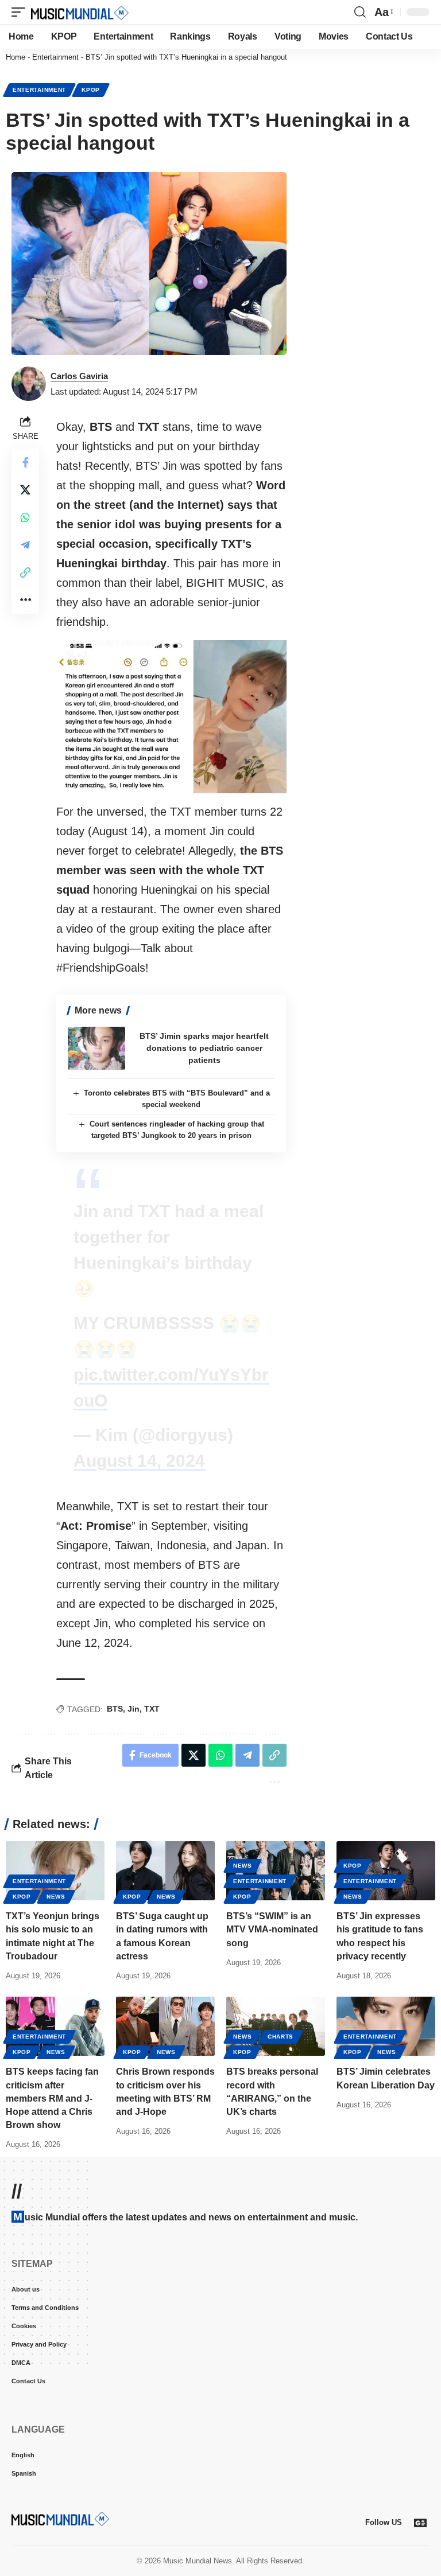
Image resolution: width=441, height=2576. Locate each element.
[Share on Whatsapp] (25, 517)
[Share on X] (25, 490)
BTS (115, 1709)
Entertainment (55, 57)
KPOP (91, 90)
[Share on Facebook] (25, 462)
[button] (21, 12)
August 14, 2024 (139, 1461)
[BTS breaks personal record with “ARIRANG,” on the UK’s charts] (276, 2026)
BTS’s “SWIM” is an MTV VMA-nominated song (272, 1929)
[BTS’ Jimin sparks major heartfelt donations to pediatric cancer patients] (96, 1048)
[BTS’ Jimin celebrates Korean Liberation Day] (386, 2026)
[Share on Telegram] (25, 545)
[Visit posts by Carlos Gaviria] (29, 384)
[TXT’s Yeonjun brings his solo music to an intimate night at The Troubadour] (55, 1871)
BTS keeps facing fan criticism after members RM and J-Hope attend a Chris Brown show (52, 2098)
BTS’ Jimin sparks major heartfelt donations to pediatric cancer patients (204, 1048)
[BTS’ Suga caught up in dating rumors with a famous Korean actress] (165, 1871)
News (56, 1897)
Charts (281, 2037)
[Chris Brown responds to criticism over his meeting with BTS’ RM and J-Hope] (165, 2026)
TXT (152, 1709)
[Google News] (420, 2523)
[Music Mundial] (80, 12)
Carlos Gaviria (79, 376)
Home (16, 57)
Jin (134, 1709)
